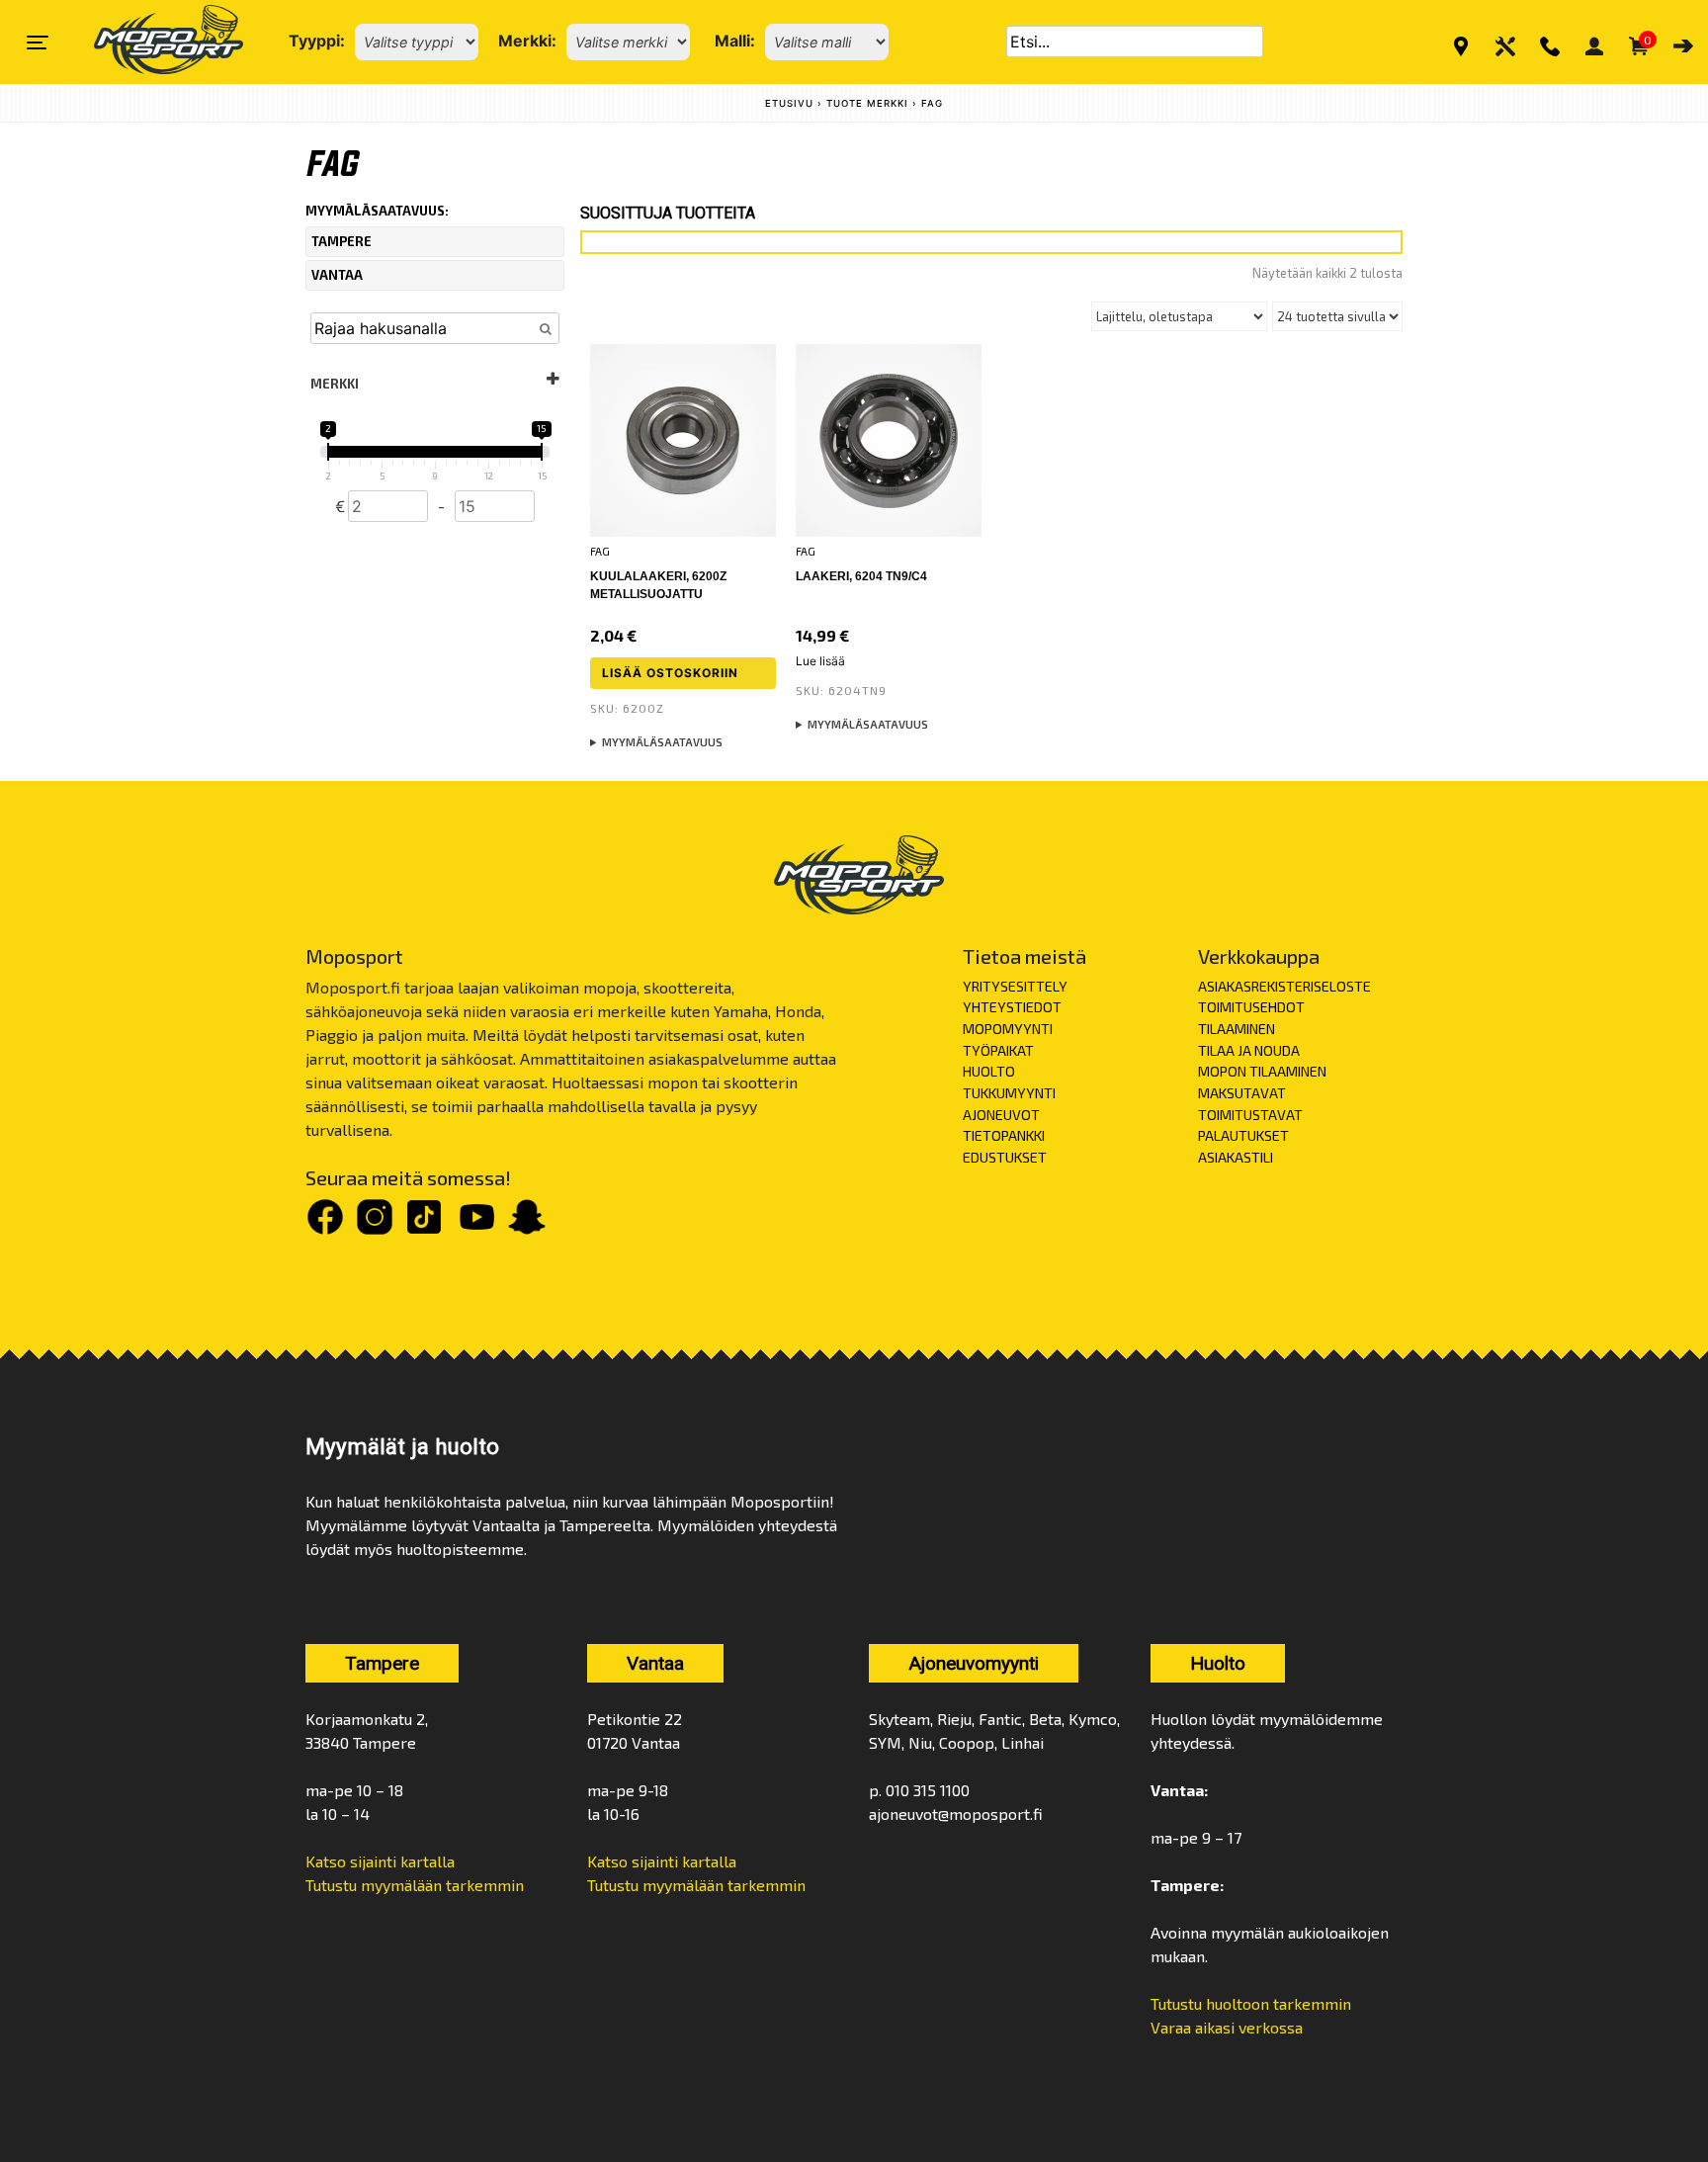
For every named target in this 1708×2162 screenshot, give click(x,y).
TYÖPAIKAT (998, 1050)
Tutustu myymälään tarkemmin (415, 1885)
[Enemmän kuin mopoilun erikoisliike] (152, 42)
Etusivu (789, 103)
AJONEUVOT (1001, 1115)
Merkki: (527, 41)
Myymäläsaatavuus (662, 742)
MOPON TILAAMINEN (1262, 1071)
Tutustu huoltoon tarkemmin (1251, 2003)
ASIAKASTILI (1236, 1157)
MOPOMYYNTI (1008, 1029)
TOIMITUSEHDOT (1251, 1007)
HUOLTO (989, 1071)
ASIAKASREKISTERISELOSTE (1284, 986)
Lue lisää (820, 661)
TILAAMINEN (1237, 1029)
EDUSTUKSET (1005, 1157)
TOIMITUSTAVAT (1250, 1115)
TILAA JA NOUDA (1249, 1050)
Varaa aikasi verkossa (1227, 2027)
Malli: (735, 41)
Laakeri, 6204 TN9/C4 (861, 576)
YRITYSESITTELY (1015, 986)
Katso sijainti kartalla (380, 1861)
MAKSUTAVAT (1242, 1093)
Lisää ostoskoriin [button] (670, 673)
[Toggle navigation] (38, 43)
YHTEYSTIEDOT (1012, 1007)
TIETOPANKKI (1004, 1135)
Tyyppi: (317, 41)
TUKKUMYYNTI (1009, 1093)
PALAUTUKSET (1243, 1135)
